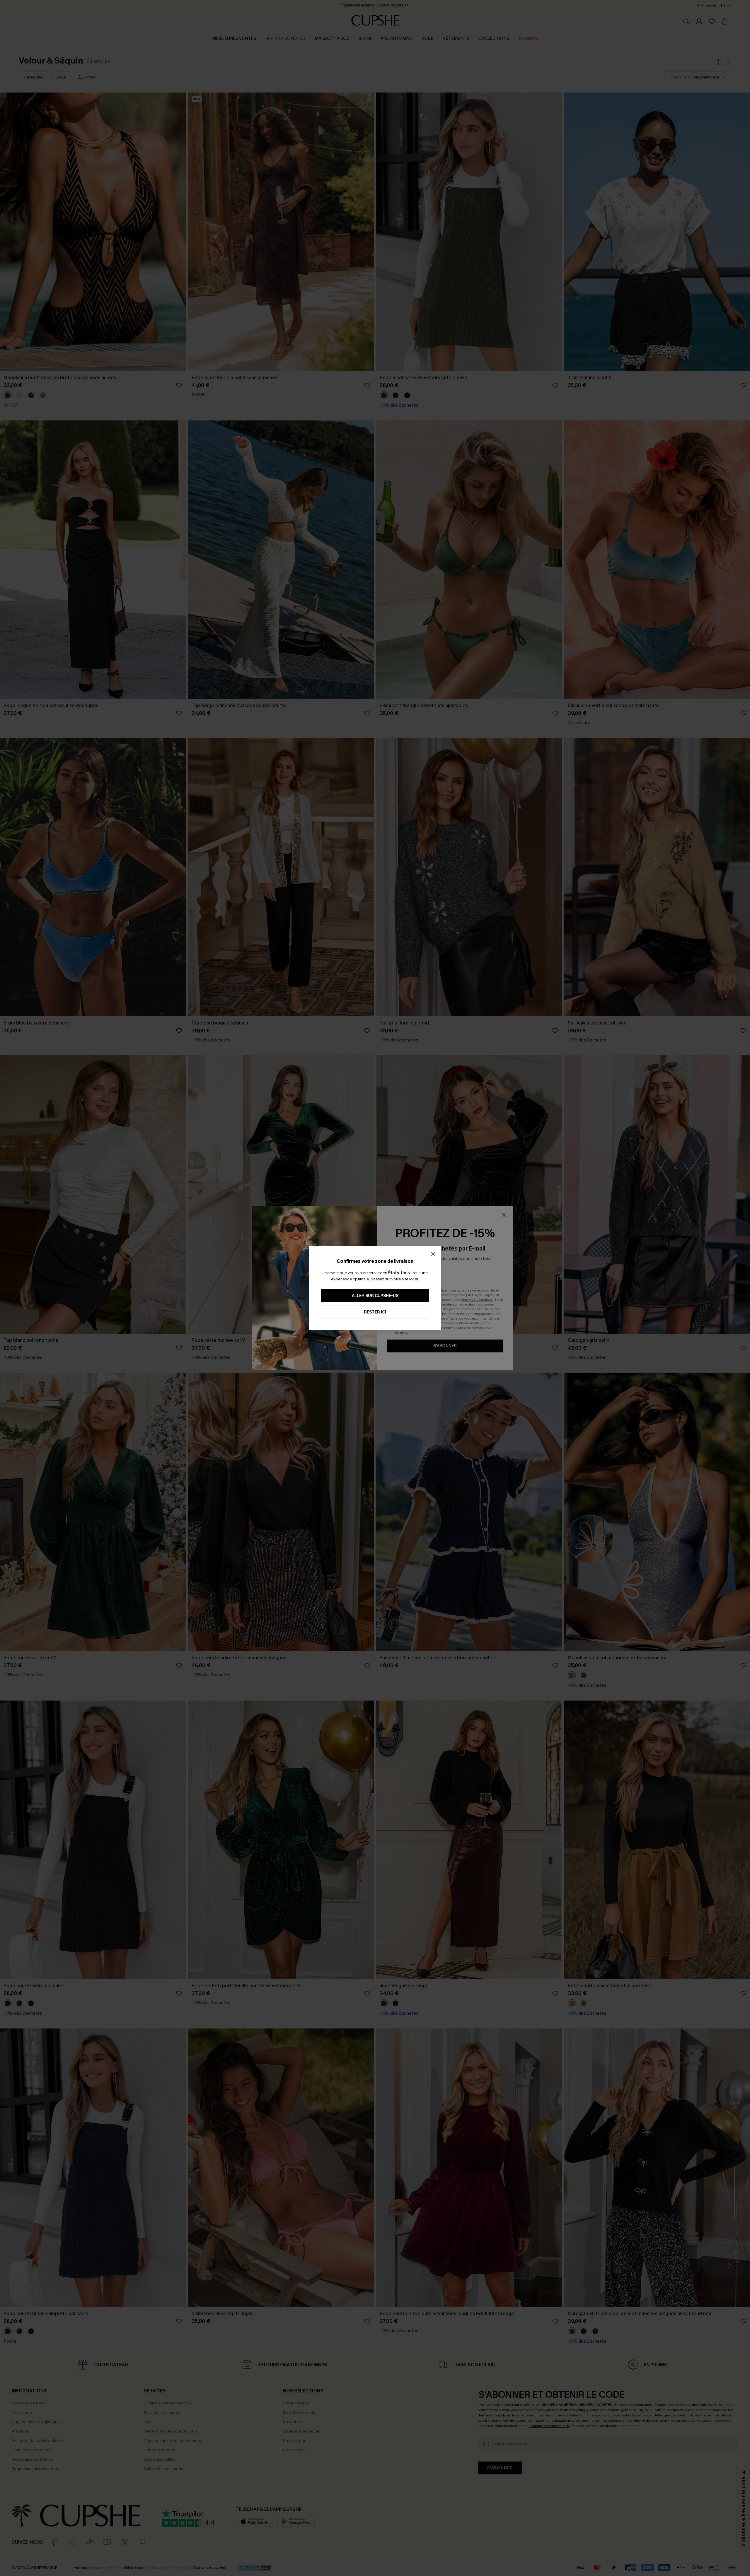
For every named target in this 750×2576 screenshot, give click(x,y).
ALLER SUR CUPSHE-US (375, 1296)
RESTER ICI (375, 1312)
